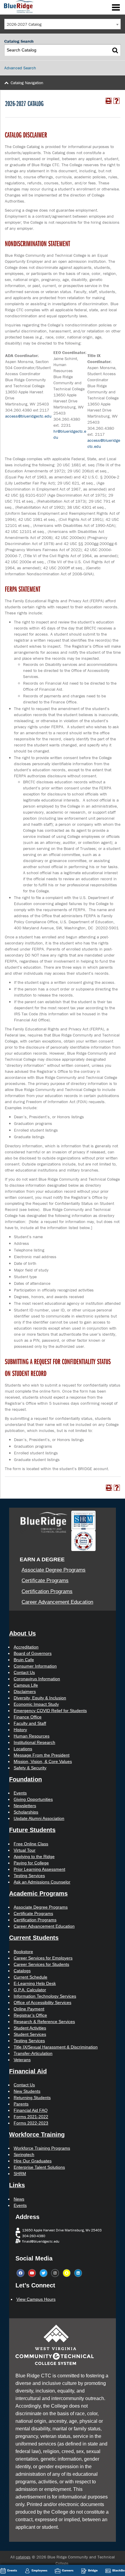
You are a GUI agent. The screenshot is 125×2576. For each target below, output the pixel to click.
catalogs (23, 2557)
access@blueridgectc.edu (28, 416)
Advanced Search (20, 68)
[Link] (18, 6)
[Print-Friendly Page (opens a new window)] (109, 101)
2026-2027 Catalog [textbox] (24, 24)
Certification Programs (47, 1591)
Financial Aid (28, 2071)
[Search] (115, 50)
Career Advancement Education (57, 1602)
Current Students (34, 1938)
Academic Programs (38, 1893)
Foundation (25, 1779)
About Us (22, 1633)
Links (17, 2185)
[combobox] (62, 24)
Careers (68, 2570)
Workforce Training (37, 2135)
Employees (39, 2570)
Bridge (93, 2570)
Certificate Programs (45, 1581)
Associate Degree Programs (54, 1570)
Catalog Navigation (27, 83)
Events (12, 2570)
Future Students (32, 1830)
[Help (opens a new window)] (117, 101)
